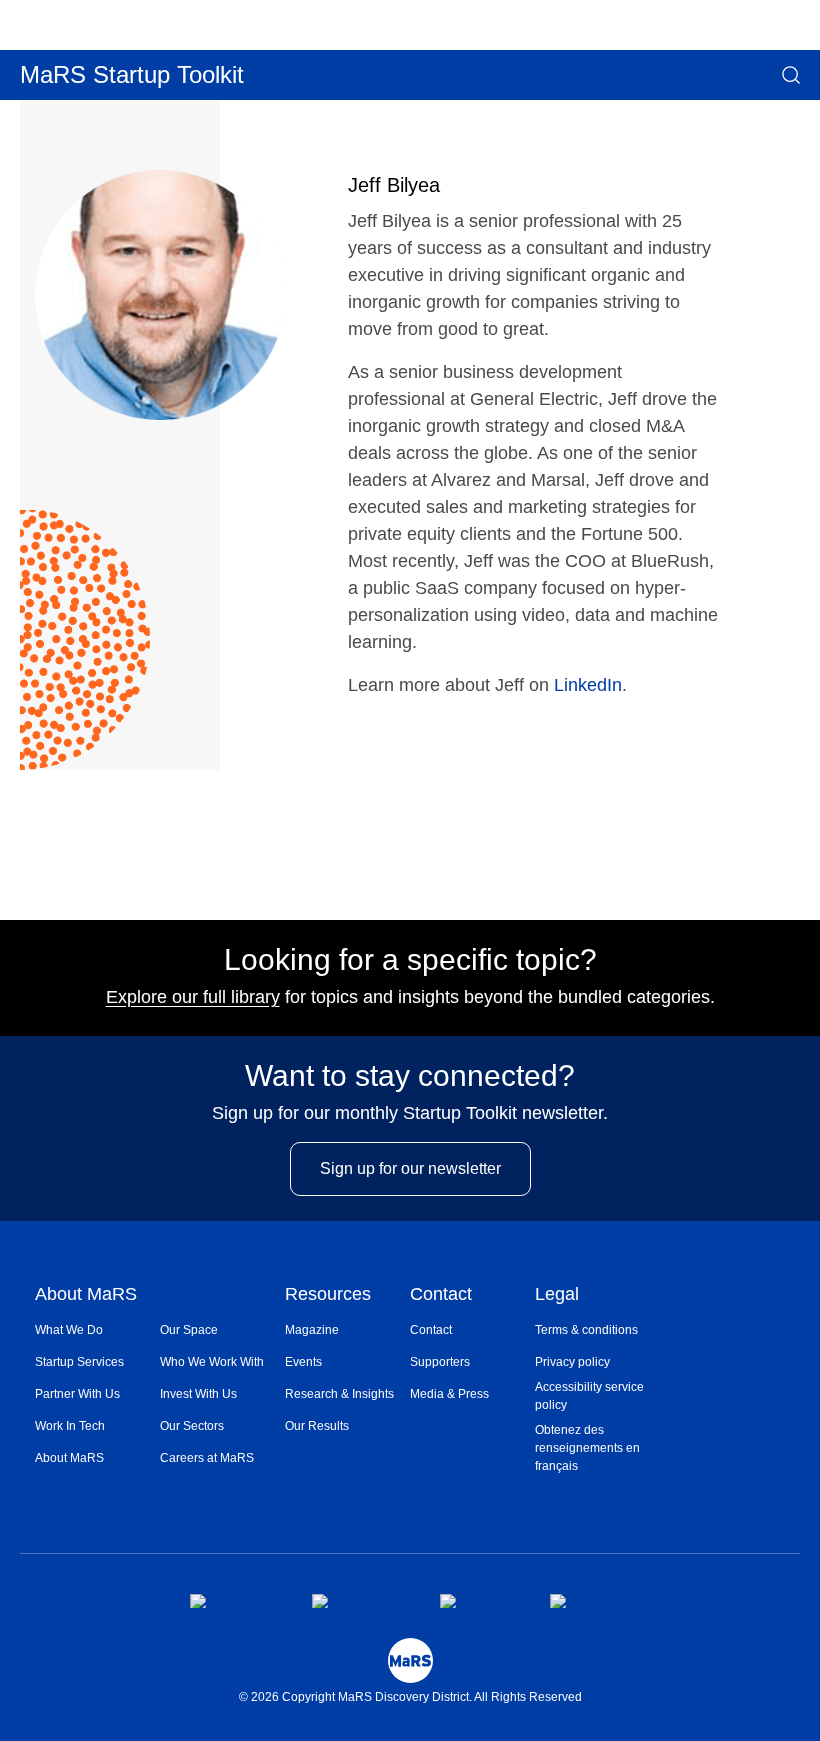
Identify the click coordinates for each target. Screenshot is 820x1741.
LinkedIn (588, 685)
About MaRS (86, 1295)
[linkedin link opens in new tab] (478, 1601)
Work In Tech (70, 1426)
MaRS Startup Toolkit (132, 74)
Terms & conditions (586, 1330)
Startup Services (79, 1362)
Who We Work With (212, 1362)
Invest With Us (198, 1394)
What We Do (69, 1330)
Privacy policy (572, 1362)
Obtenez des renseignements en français (587, 1448)
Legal (557, 1295)
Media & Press (449, 1394)
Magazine (312, 1330)
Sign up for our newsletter (410, 1168)
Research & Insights (339, 1394)
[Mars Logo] (410, 1660)
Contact (441, 1295)
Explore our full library (193, 997)
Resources (328, 1295)
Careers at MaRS (207, 1458)
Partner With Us (77, 1394)
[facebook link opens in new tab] (234, 1601)
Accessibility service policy (589, 1396)
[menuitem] (97, 1330)
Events (303, 1362)
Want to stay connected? (410, 1076)
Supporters (440, 1362)
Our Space (189, 1330)
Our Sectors (192, 1426)
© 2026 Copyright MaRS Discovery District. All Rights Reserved (410, 1697)
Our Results (317, 1426)
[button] (791, 75)
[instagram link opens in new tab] (359, 1601)
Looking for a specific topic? (410, 960)
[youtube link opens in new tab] (590, 1601)
